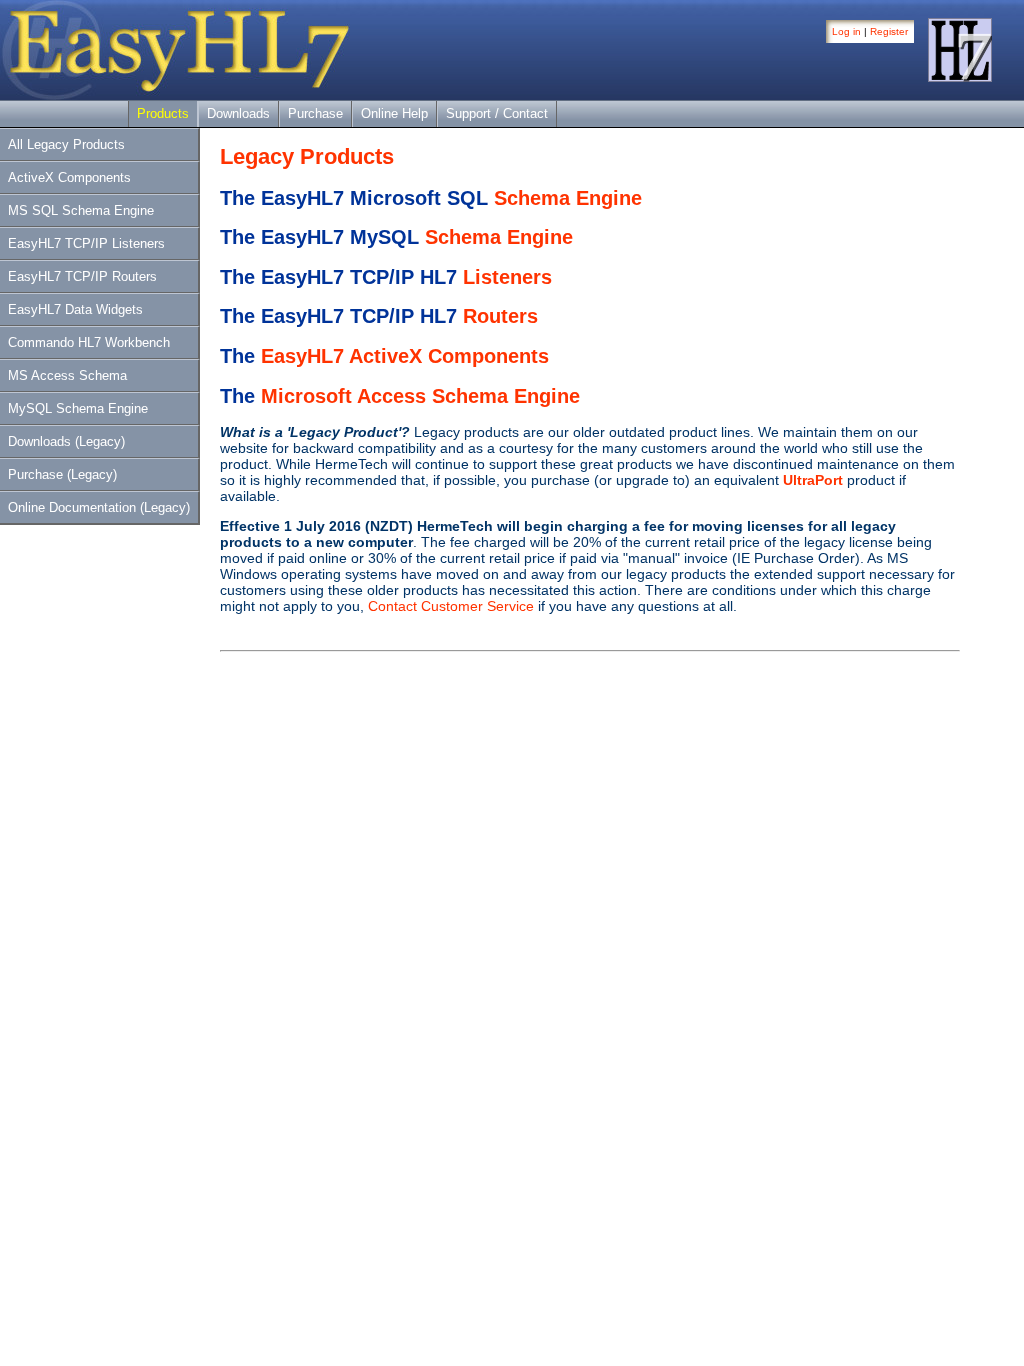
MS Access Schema (67, 375)
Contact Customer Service (451, 606)
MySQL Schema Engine (78, 408)
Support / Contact (497, 113)
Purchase (315, 113)
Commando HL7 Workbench (89, 342)
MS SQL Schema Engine (81, 210)
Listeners (507, 277)
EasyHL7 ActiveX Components (405, 356)
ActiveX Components (69, 177)
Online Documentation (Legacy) (99, 507)
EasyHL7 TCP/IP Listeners (86, 243)
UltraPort (813, 480)
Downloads (238, 113)
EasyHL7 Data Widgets (75, 309)
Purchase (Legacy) (62, 474)
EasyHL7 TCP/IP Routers (82, 276)
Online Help (394, 113)
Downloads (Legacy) (66, 441)
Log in (846, 31)
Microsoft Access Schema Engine (420, 396)
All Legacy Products (66, 144)
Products (163, 113)
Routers (500, 316)
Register (889, 31)
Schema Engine (568, 198)
